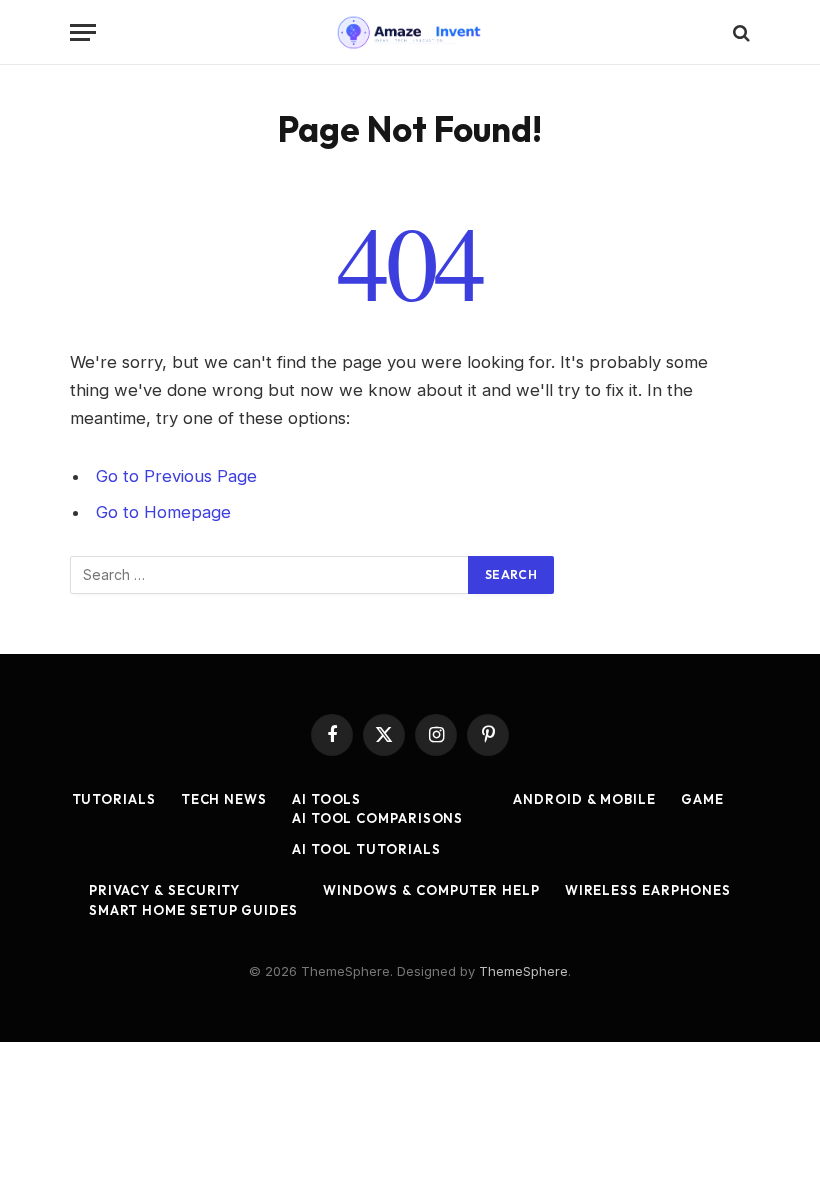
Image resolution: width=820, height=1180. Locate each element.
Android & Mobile (584, 799)
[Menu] (83, 32)
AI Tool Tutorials (366, 849)
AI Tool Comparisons (377, 818)
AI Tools (326, 799)
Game (702, 799)
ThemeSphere (523, 971)
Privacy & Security (164, 890)
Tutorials (114, 799)
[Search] (739, 32)
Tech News (224, 799)
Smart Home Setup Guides (193, 910)
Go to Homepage (163, 512)
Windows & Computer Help (431, 890)
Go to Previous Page (176, 476)
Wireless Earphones (648, 890)
